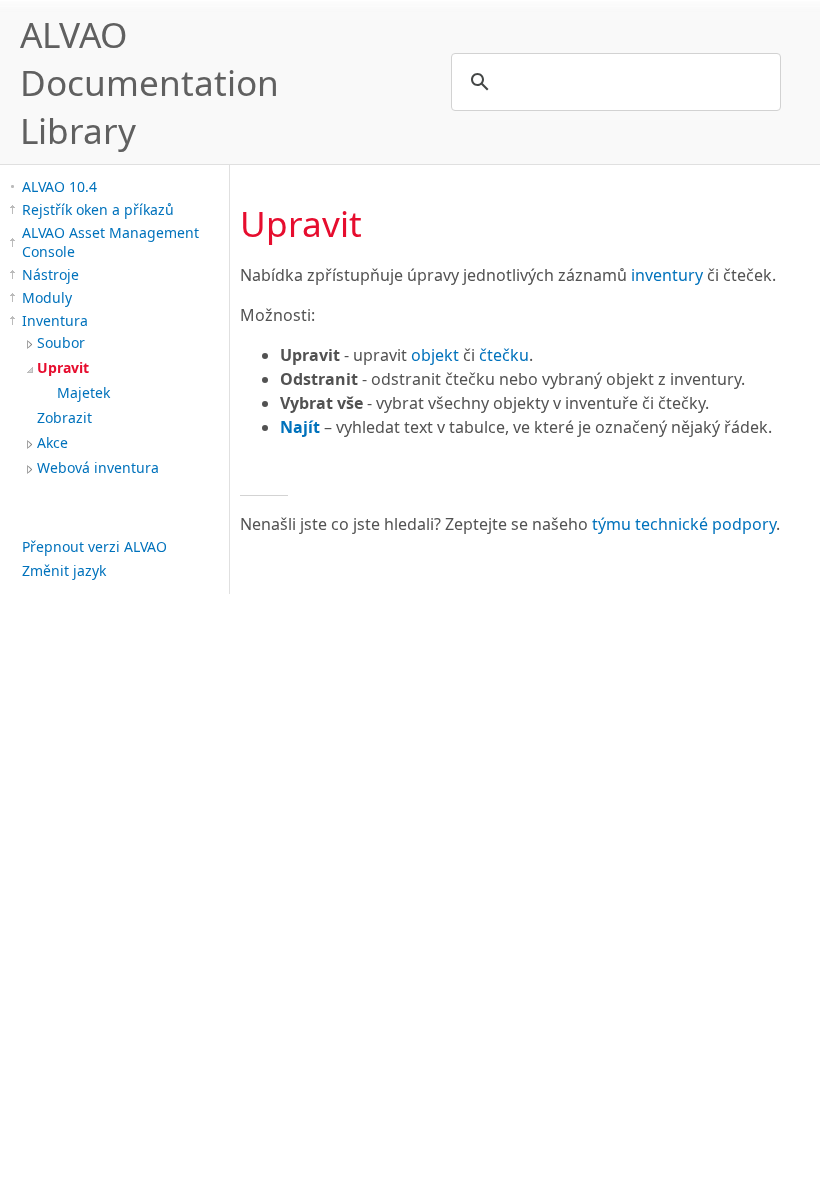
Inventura (55, 320)
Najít (300, 427)
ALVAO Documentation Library (149, 82)
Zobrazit (64, 417)
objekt (435, 355)
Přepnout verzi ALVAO (94, 546)
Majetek (83, 392)
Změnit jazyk (64, 570)
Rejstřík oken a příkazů (98, 209)
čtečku (504, 355)
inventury (667, 275)
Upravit (63, 367)
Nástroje (50, 274)
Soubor (61, 342)
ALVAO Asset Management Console (110, 242)
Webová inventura (98, 467)
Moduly (47, 297)
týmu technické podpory (684, 524)
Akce (52, 442)
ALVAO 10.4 (59, 186)
